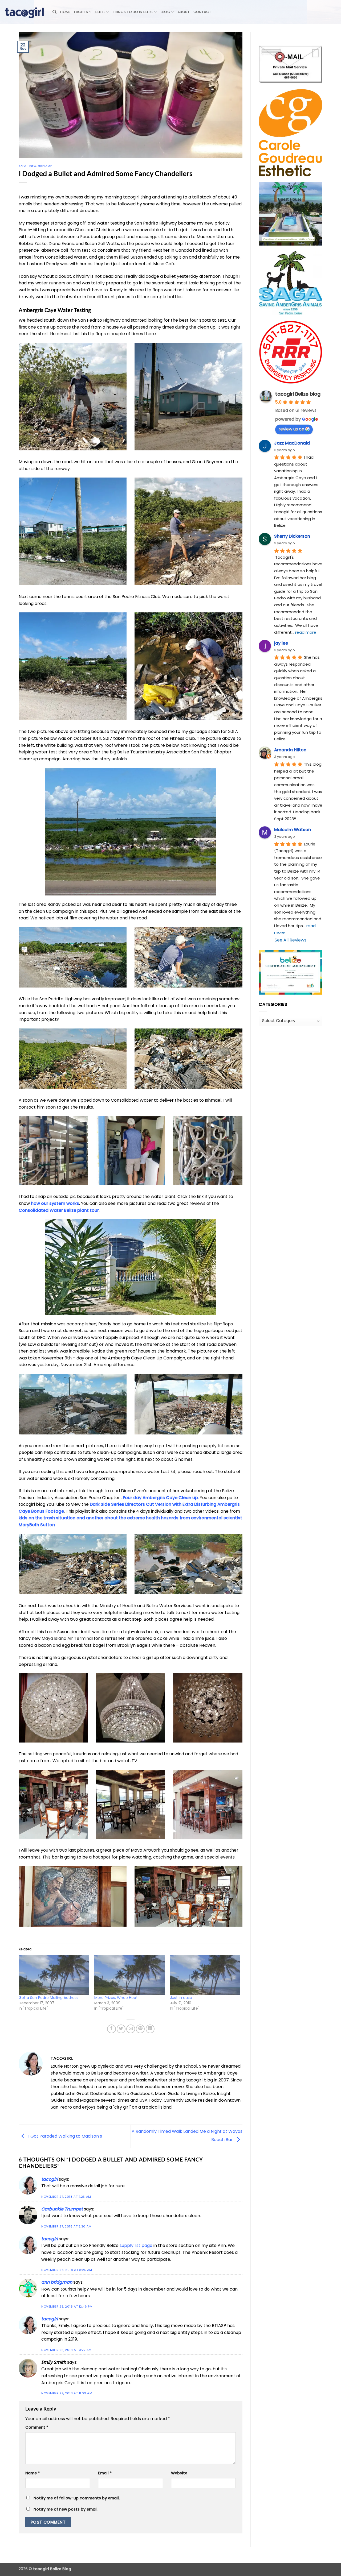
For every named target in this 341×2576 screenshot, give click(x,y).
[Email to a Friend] (131, 2029)
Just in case (181, 1998)
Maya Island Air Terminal (67, 1638)
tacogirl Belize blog (298, 394)
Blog (165, 12)
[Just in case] (205, 1975)
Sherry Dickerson (292, 536)
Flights (81, 12)
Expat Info (28, 166)
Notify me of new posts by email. (66, 2509)
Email (105, 2473)
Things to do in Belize (133, 12)
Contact (202, 12)
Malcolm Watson (293, 830)
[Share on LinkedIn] (150, 2029)
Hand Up (45, 166)
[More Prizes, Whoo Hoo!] (129, 1975)
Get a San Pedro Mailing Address (48, 1998)
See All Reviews (291, 940)
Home (65, 12)
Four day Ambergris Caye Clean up (160, 1498)
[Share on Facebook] (111, 2029)
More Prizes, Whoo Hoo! (116, 1998)
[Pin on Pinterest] (140, 2029)
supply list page (136, 2245)
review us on (291, 429)
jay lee (281, 643)
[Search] (54, 12)
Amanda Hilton (290, 750)
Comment (37, 2427)
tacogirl (50, 2179)
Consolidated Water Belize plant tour (59, 1210)
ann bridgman (57, 2282)
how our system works (55, 1203)
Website (179, 2473)
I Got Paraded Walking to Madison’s (65, 2136)
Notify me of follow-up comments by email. (77, 2498)
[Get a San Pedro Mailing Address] (54, 1975)
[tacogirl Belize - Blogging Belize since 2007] (24, 12)
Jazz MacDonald (292, 443)
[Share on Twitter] (121, 2029)
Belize (100, 12)
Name (33, 2473)
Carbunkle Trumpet (62, 2209)
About (183, 12)
